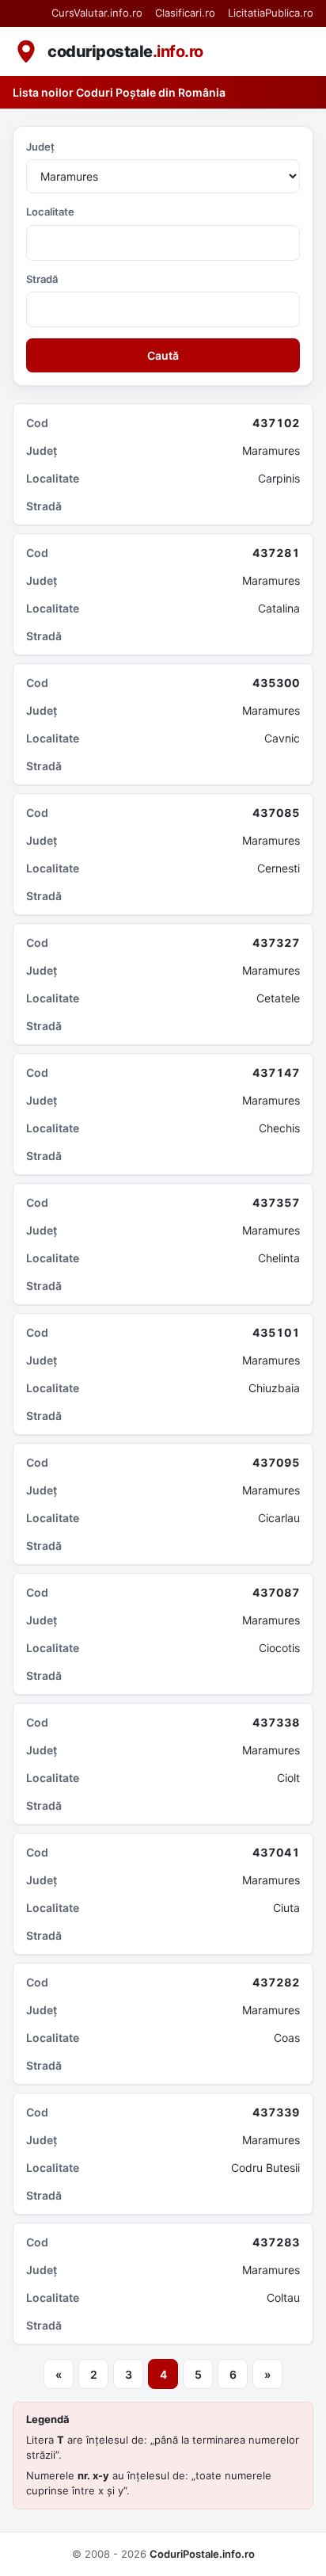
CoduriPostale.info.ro (202, 2554)
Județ (40, 147)
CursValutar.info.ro (97, 13)
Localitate (50, 212)
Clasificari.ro (185, 13)
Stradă (42, 279)
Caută (163, 355)
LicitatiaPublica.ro (271, 13)
